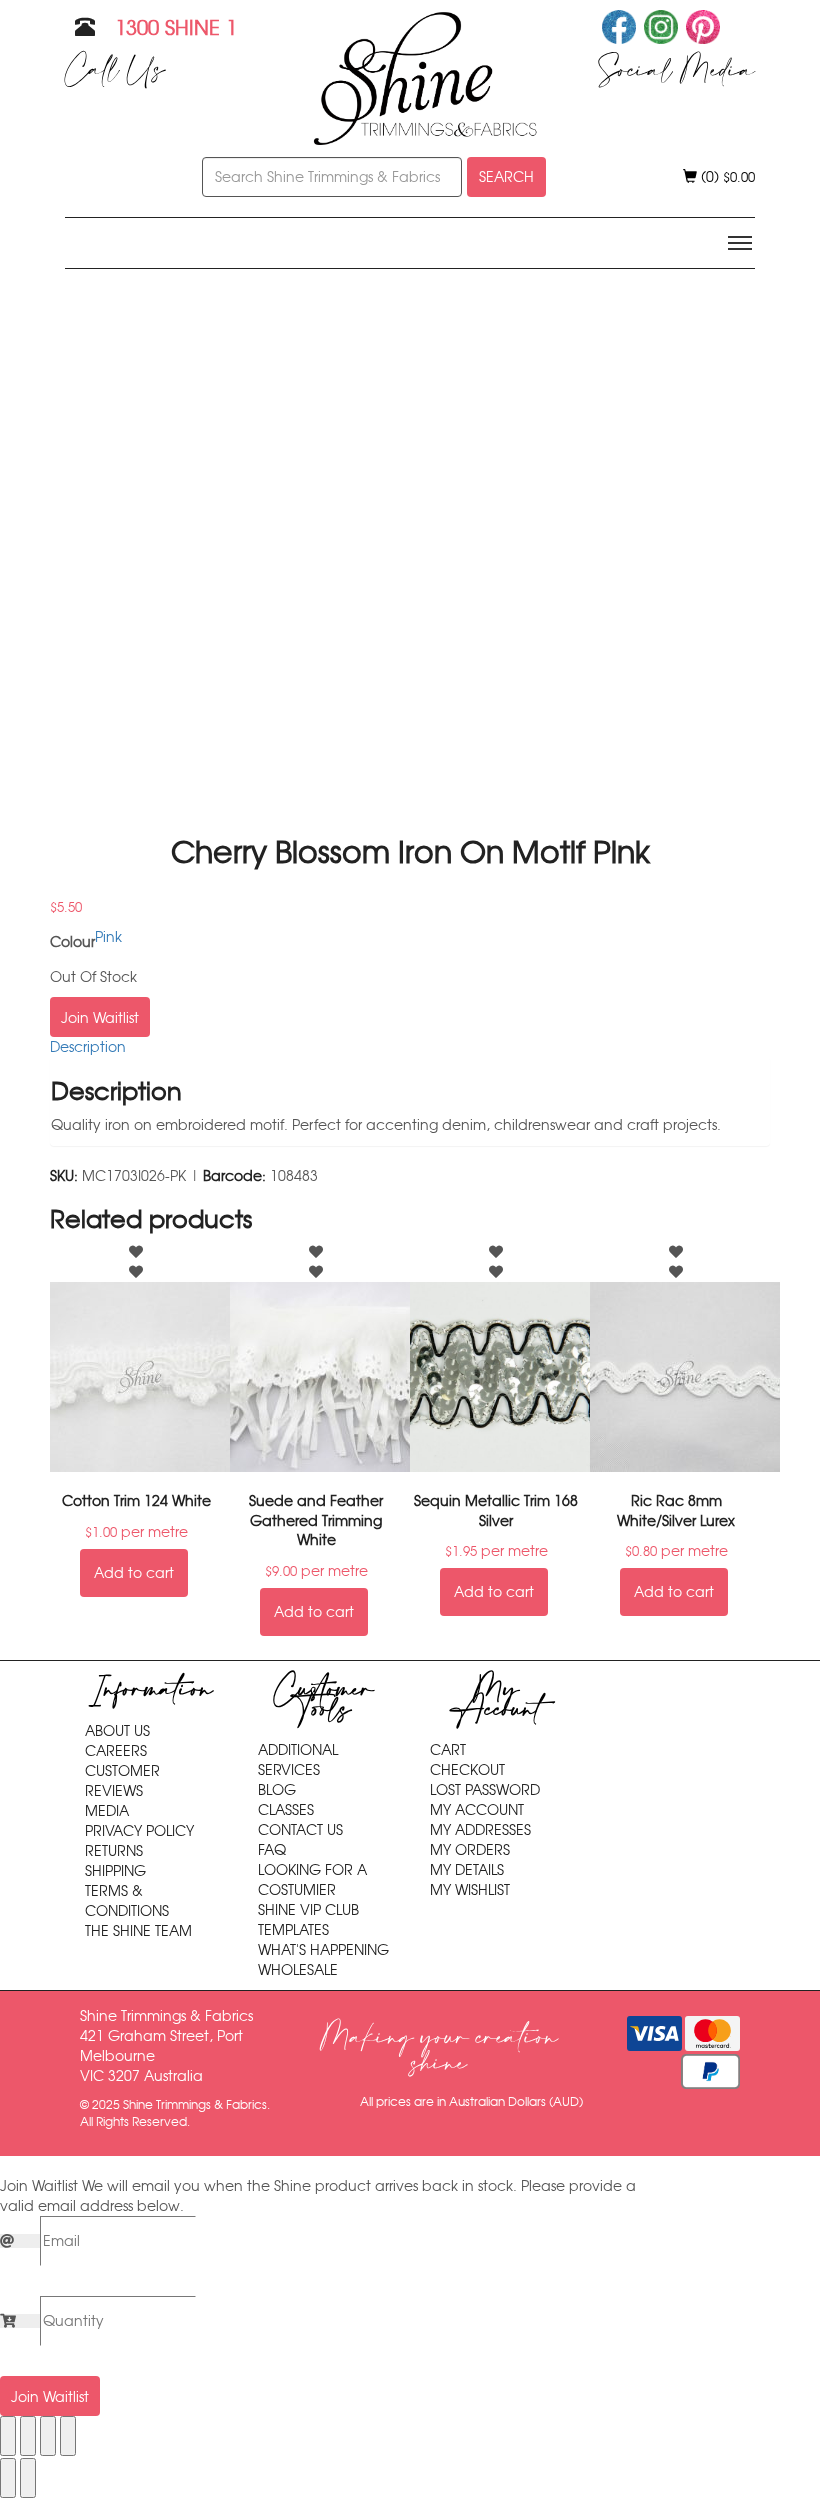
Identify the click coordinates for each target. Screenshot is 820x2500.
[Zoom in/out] (8, 2436)
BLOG (277, 1790)
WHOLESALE (298, 1970)
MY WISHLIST (470, 1890)
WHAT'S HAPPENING (323, 1950)
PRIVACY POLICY (139, 1831)
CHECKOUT (467, 1770)
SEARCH (506, 177)
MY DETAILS (467, 1870)
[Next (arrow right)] (28, 2478)
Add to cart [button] (134, 1573)
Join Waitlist (100, 1018)
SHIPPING (115, 1871)
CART (448, 1750)
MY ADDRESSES (480, 1830)
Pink (108, 937)
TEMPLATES (293, 1930)
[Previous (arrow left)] (8, 2478)
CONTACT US (300, 1830)
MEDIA (107, 1811)
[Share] (48, 2436)
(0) (726, 177)
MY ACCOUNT (477, 1810)
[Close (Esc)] (68, 2436)
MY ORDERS (470, 1850)
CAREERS (116, 1751)
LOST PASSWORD (485, 1790)
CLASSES (286, 1810)
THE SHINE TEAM (138, 1931)
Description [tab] (88, 1047)
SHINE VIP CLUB (308, 1910)
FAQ (272, 1850)
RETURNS (114, 1851)
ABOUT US (117, 1731)
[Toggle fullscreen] (28, 2436)
